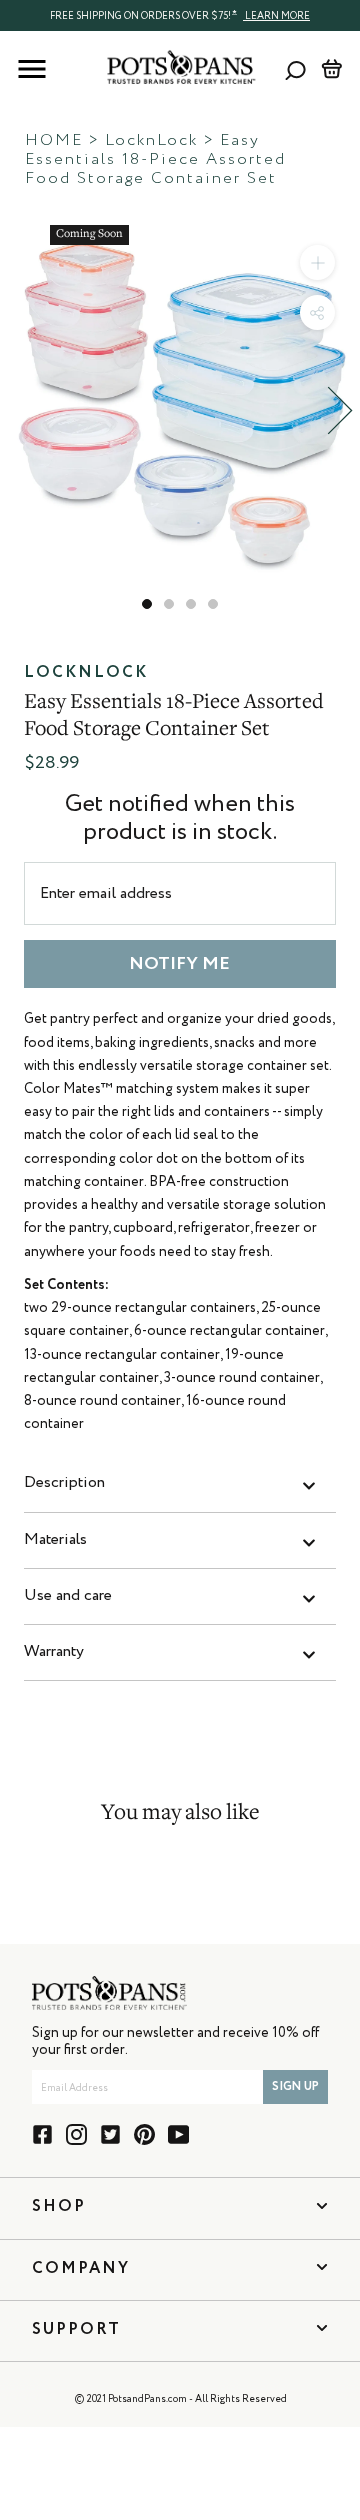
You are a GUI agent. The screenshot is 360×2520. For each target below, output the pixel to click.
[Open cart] (331, 69)
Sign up (295, 2087)
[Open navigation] (32, 69)
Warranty (54, 1652)
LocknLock (151, 141)
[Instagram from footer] (76, 2134)
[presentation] (180, 15)
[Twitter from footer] (110, 2134)
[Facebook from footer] (42, 2134)
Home (54, 141)
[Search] (295, 69)
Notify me (179, 964)
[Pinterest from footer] (144, 2134)
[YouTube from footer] (178, 2134)
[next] (340, 410)
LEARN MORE (276, 16)
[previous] (20, 410)
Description (64, 1483)
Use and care (68, 1596)
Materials (55, 1540)
